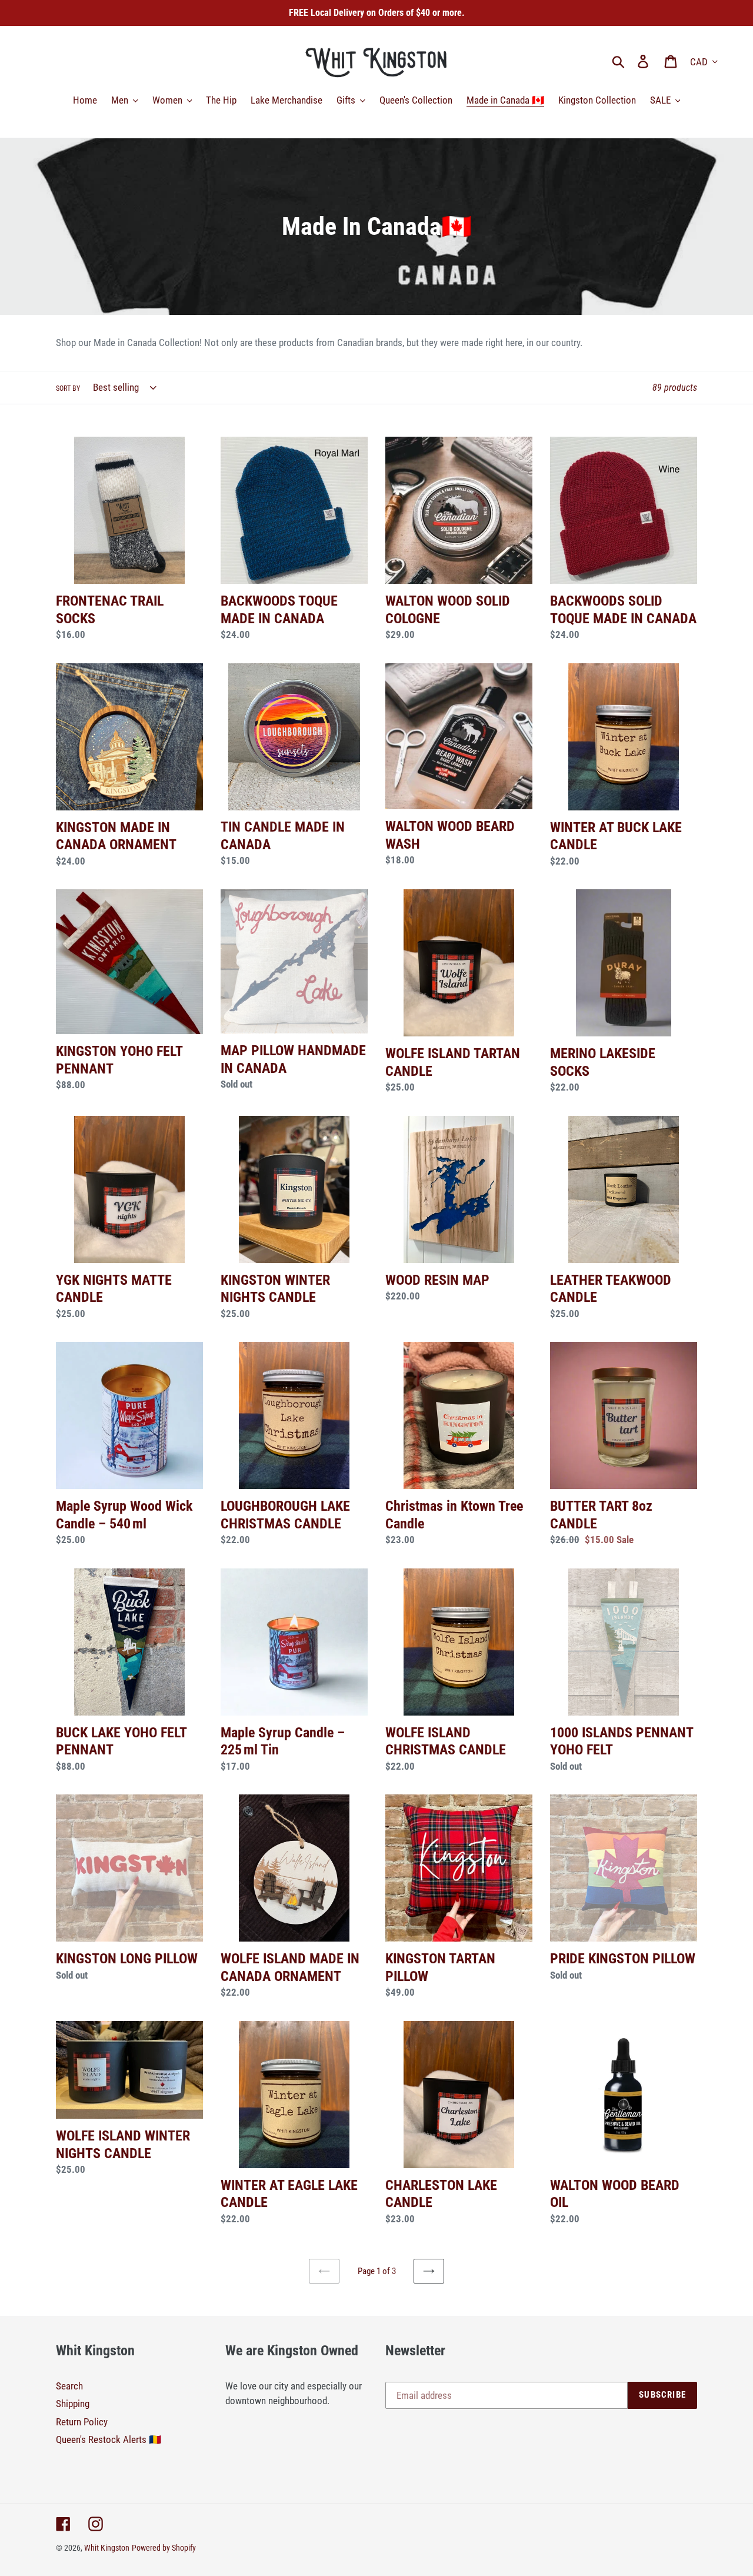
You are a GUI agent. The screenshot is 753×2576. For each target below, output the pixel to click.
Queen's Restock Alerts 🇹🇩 (109, 2439)
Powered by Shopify (164, 2548)
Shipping (73, 2404)
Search (69, 2386)
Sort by (68, 388)
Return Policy (82, 2422)
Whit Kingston (107, 2548)
